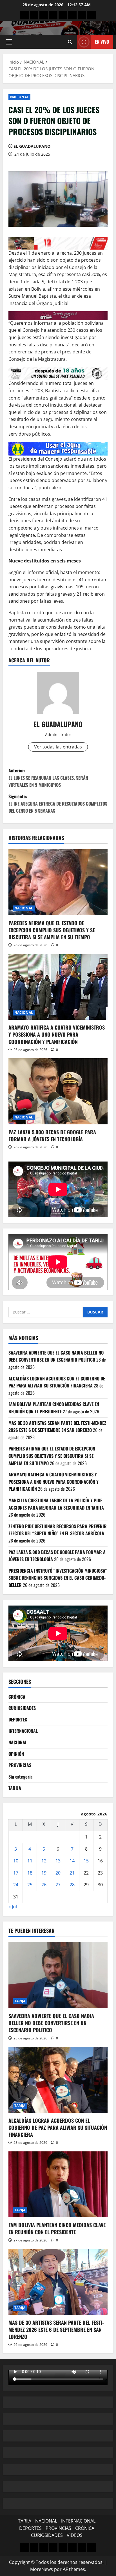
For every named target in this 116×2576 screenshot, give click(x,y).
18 (30, 1873)
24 (16, 1885)
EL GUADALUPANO (32, 146)
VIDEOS (75, 2535)
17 (16, 1873)
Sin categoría (20, 1777)
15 (86, 1861)
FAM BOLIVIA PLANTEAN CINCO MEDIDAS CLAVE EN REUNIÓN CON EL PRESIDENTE (54, 1408)
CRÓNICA (17, 1697)
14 (72, 1861)
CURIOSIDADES (22, 1708)
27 (58, 1885)
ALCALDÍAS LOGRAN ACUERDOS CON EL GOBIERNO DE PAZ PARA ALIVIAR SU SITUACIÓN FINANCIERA (57, 1382)
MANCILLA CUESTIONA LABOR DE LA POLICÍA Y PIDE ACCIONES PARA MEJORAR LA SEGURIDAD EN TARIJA (56, 1504)
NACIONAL (19, 97)
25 (30, 1885)
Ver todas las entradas (58, 747)
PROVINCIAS (20, 1765)
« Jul (13, 1907)
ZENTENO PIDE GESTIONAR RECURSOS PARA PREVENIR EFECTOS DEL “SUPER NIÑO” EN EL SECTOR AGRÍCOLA (58, 1530)
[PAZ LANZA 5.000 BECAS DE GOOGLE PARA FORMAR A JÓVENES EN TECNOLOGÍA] (58, 1091)
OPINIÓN (16, 1754)
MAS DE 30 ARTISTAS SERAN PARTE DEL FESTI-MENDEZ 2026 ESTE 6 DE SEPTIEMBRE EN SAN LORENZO (57, 1427)
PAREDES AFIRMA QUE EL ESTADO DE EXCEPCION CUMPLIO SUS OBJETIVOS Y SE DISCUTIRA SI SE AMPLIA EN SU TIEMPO (52, 930)
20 (58, 1873)
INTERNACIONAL (23, 1731)
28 (72, 1885)
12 (44, 1861)
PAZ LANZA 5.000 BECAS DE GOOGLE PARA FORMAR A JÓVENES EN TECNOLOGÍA (52, 1135)
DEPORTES (18, 1719)
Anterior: (48, 778)
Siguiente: (58, 803)
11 (30, 1861)
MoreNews (42, 2569)
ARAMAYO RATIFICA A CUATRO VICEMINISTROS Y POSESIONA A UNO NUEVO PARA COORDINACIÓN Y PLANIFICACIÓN (57, 1034)
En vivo (102, 42)
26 (44, 1885)
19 (44, 1873)
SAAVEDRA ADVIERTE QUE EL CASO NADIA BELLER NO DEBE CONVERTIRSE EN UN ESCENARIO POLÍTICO (56, 1356)
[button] (9, 42)
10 (16, 1861)
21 (72, 1873)
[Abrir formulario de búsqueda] (70, 42)
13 (58, 1861)
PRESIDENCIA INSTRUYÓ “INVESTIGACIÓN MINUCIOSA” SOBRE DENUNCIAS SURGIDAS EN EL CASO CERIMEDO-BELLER (58, 1578)
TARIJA (15, 1788)
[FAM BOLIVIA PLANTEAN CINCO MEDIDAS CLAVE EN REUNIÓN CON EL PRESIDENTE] (58, 2184)
